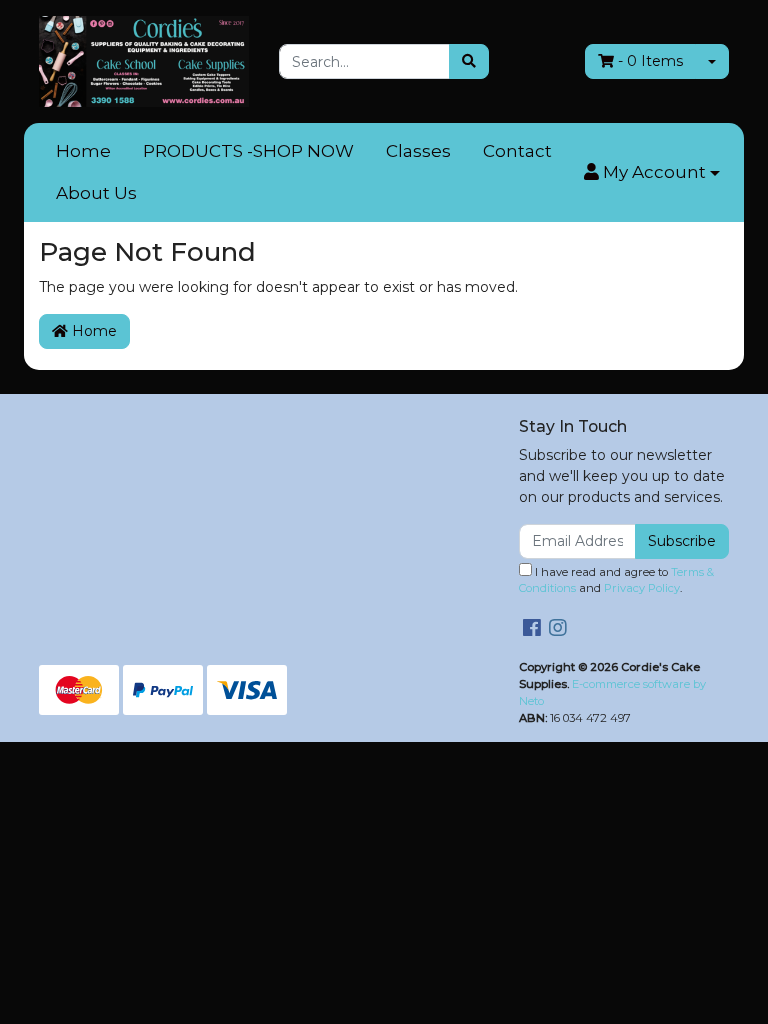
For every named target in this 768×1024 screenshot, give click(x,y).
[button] (652, 173)
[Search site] (469, 61)
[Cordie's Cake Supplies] (144, 60)
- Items (650, 61)
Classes (418, 151)
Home (83, 151)
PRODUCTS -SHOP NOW (248, 151)
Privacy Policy (642, 588)
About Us (96, 193)
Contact (517, 151)
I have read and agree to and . (616, 580)
